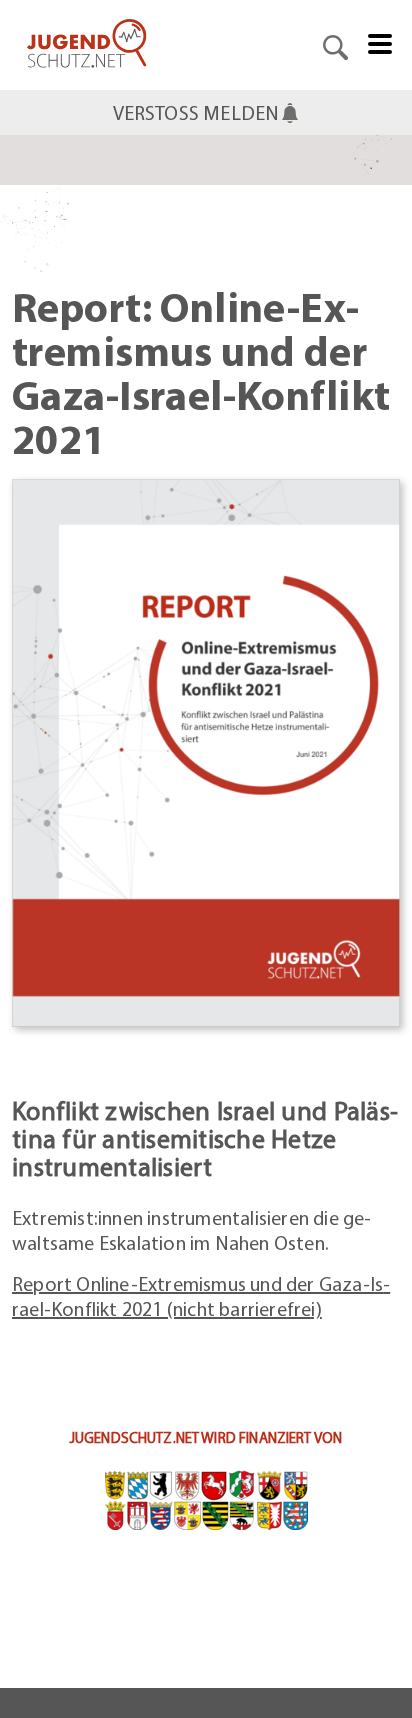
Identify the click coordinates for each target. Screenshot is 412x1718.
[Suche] (335, 45)
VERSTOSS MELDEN (196, 112)
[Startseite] (87, 45)
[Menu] (380, 42)
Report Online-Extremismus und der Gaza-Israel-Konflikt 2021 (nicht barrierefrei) (201, 1296)
